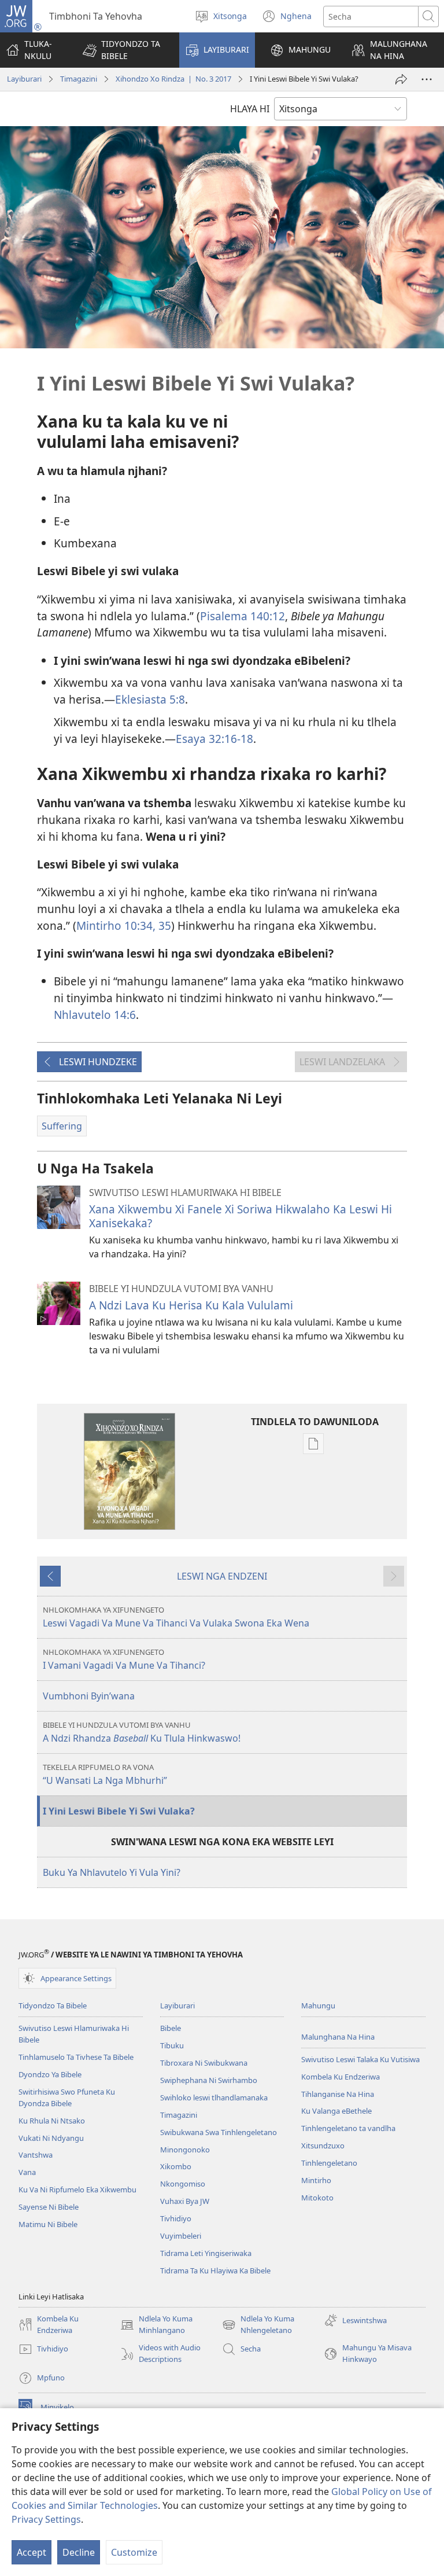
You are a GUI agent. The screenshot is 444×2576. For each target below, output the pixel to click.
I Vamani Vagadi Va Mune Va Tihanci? (124, 1659)
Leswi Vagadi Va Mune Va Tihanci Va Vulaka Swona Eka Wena (176, 1617)
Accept (32, 2552)
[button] (124, 50)
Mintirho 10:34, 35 (124, 925)
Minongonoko (185, 2150)
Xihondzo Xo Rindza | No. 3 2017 (173, 79)
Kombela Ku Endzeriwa (341, 2077)
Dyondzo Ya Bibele (50, 2074)
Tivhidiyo (176, 2218)
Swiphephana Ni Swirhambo (209, 2080)
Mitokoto (317, 2198)
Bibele (171, 2028)
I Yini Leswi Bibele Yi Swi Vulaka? (119, 1811)
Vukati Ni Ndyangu (51, 2138)
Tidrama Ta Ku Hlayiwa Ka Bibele (215, 2270)
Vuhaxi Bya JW (185, 2201)
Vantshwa (36, 2155)
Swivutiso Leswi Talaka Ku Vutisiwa (360, 2059)
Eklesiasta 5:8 (150, 699)
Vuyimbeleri (181, 2236)
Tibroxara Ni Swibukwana (204, 2063)
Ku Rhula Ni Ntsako (52, 2121)
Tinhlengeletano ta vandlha (348, 2128)
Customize (134, 2552)
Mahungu (318, 2005)
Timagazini (79, 79)
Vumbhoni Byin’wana (89, 1696)
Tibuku (172, 2045)
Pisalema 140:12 (243, 616)
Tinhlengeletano (329, 2163)
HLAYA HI (250, 109)
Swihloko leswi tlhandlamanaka (214, 2097)
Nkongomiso (183, 2184)
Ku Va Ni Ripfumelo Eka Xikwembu (77, 2189)
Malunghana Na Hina (338, 2037)
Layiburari (24, 79)
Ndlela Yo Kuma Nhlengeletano (258, 2325)
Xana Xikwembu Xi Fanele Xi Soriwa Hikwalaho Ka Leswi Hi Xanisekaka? (240, 1216)
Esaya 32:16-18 (214, 739)
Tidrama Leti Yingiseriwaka (206, 2253)
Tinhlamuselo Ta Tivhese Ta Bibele (76, 2057)
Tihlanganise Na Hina (338, 2094)
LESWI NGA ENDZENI (222, 1576)
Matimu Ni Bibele (48, 2224)
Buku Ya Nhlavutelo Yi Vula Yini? (112, 1872)
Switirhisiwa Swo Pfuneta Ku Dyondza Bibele (67, 2097)
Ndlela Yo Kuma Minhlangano (156, 2325)
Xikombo (176, 2166)
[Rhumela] (401, 79)
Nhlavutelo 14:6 (95, 1015)
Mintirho (316, 2180)
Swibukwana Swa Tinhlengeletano (219, 2132)
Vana (27, 2172)
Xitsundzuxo (323, 2146)
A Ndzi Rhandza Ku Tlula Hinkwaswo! (142, 1732)
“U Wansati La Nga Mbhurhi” (105, 1774)
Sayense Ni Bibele (49, 2207)
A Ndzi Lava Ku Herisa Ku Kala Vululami (191, 1305)
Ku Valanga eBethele (336, 2111)
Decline (79, 2552)
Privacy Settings (46, 2519)
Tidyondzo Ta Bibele (53, 2005)
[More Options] (427, 79)
